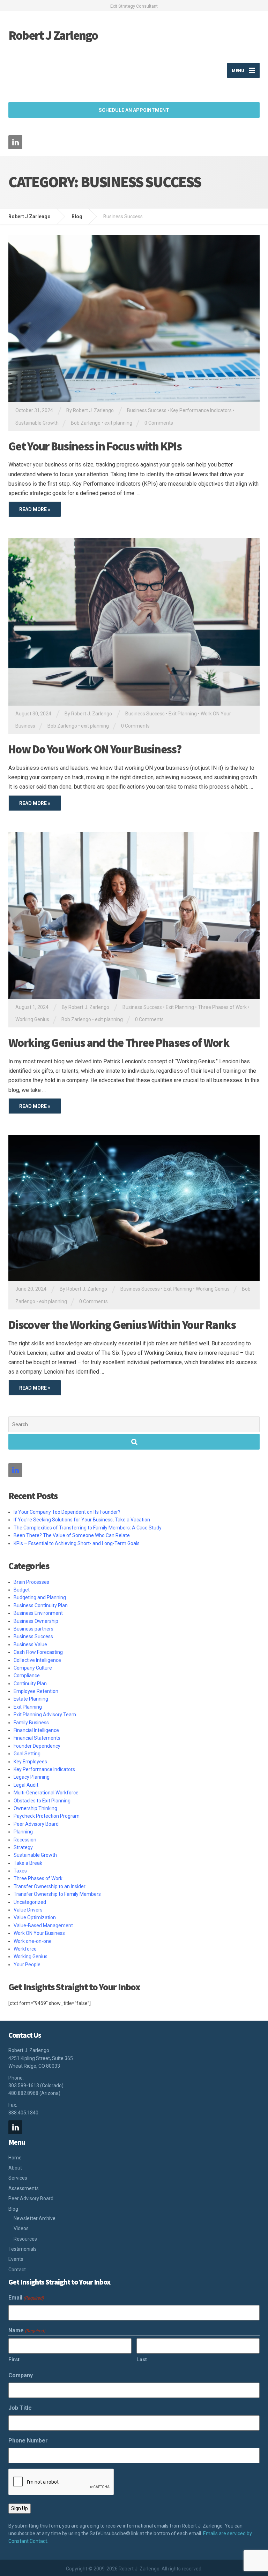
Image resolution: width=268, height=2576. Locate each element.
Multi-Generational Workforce (46, 1793)
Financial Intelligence (36, 1730)
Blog (13, 2209)
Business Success (147, 410)
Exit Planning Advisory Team (45, 1715)
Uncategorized (30, 1902)
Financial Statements (37, 1738)
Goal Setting (27, 1754)
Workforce (25, 1949)
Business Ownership (36, 1621)
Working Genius (32, 1019)
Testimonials (23, 2249)
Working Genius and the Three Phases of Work (119, 1043)
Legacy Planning (32, 1777)
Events (16, 2259)
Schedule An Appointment (134, 110)
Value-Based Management (43, 1925)
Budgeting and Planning (40, 1597)
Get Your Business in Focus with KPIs (95, 446)
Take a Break (28, 1863)
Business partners (33, 1629)
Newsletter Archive (35, 2218)
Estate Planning (31, 1699)
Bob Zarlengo (86, 423)
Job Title (20, 2408)
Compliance (27, 1675)
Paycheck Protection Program (47, 1816)
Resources (25, 2239)
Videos (21, 2228)
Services (18, 2178)
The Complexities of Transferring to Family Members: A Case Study (88, 1528)
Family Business (31, 1723)
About (15, 2168)
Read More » (35, 509)
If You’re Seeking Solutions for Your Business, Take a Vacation (82, 1520)
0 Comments (159, 423)
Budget (22, 1590)
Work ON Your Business (39, 1933)
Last (142, 2360)
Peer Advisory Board (36, 1824)
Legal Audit (26, 1785)
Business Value (30, 1644)
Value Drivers (28, 1910)
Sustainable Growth (37, 423)
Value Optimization (35, 1917)
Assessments (24, 2188)
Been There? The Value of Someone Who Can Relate (72, 1535)
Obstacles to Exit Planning (42, 1801)
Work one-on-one (33, 1941)
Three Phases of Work (222, 1007)
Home (15, 2158)
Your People (27, 1965)
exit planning (118, 423)
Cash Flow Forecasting (38, 1652)
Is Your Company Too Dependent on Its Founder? (67, 1512)
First (14, 2360)
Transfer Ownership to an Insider (50, 1886)
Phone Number (28, 2441)
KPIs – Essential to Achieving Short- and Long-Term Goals (78, 1543)
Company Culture (33, 1668)
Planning (23, 1832)
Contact (17, 2270)
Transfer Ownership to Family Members (57, 1894)
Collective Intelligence (37, 1660)
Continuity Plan (30, 1684)
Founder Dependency (37, 1746)
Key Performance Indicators (201, 410)
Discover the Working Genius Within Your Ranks (122, 1325)
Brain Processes (31, 1582)
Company (21, 2375)
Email (26, 2298)
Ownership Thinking (35, 1808)
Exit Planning (183, 714)
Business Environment (38, 1613)
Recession (25, 1840)
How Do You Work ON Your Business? (95, 749)
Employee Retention (36, 1691)
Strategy (23, 1847)
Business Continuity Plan (41, 1605)
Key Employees (30, 1762)
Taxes (20, 1871)
